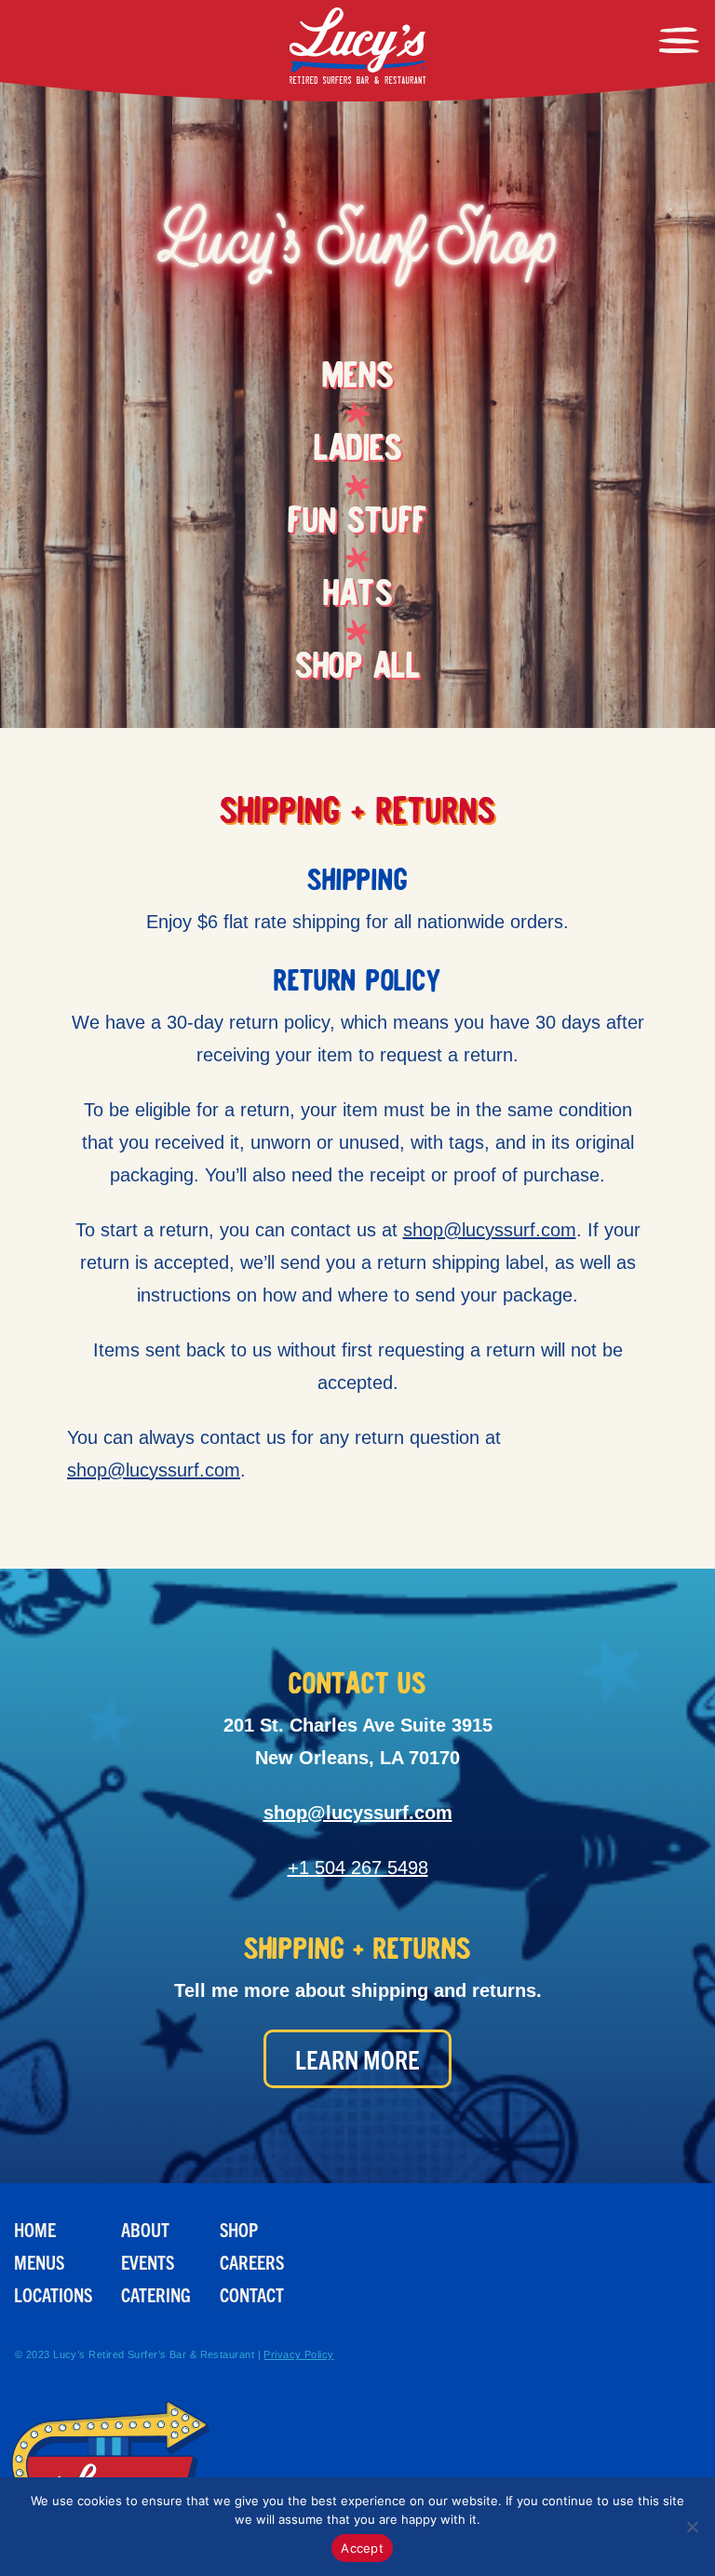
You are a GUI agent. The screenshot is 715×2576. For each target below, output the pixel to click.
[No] (692, 2527)
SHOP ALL (357, 669)
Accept (362, 2548)
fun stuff (357, 524)
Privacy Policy (298, 2354)
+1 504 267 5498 (358, 1868)
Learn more (357, 2059)
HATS (357, 597)
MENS (358, 379)
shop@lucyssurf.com (490, 1230)
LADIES (357, 452)
